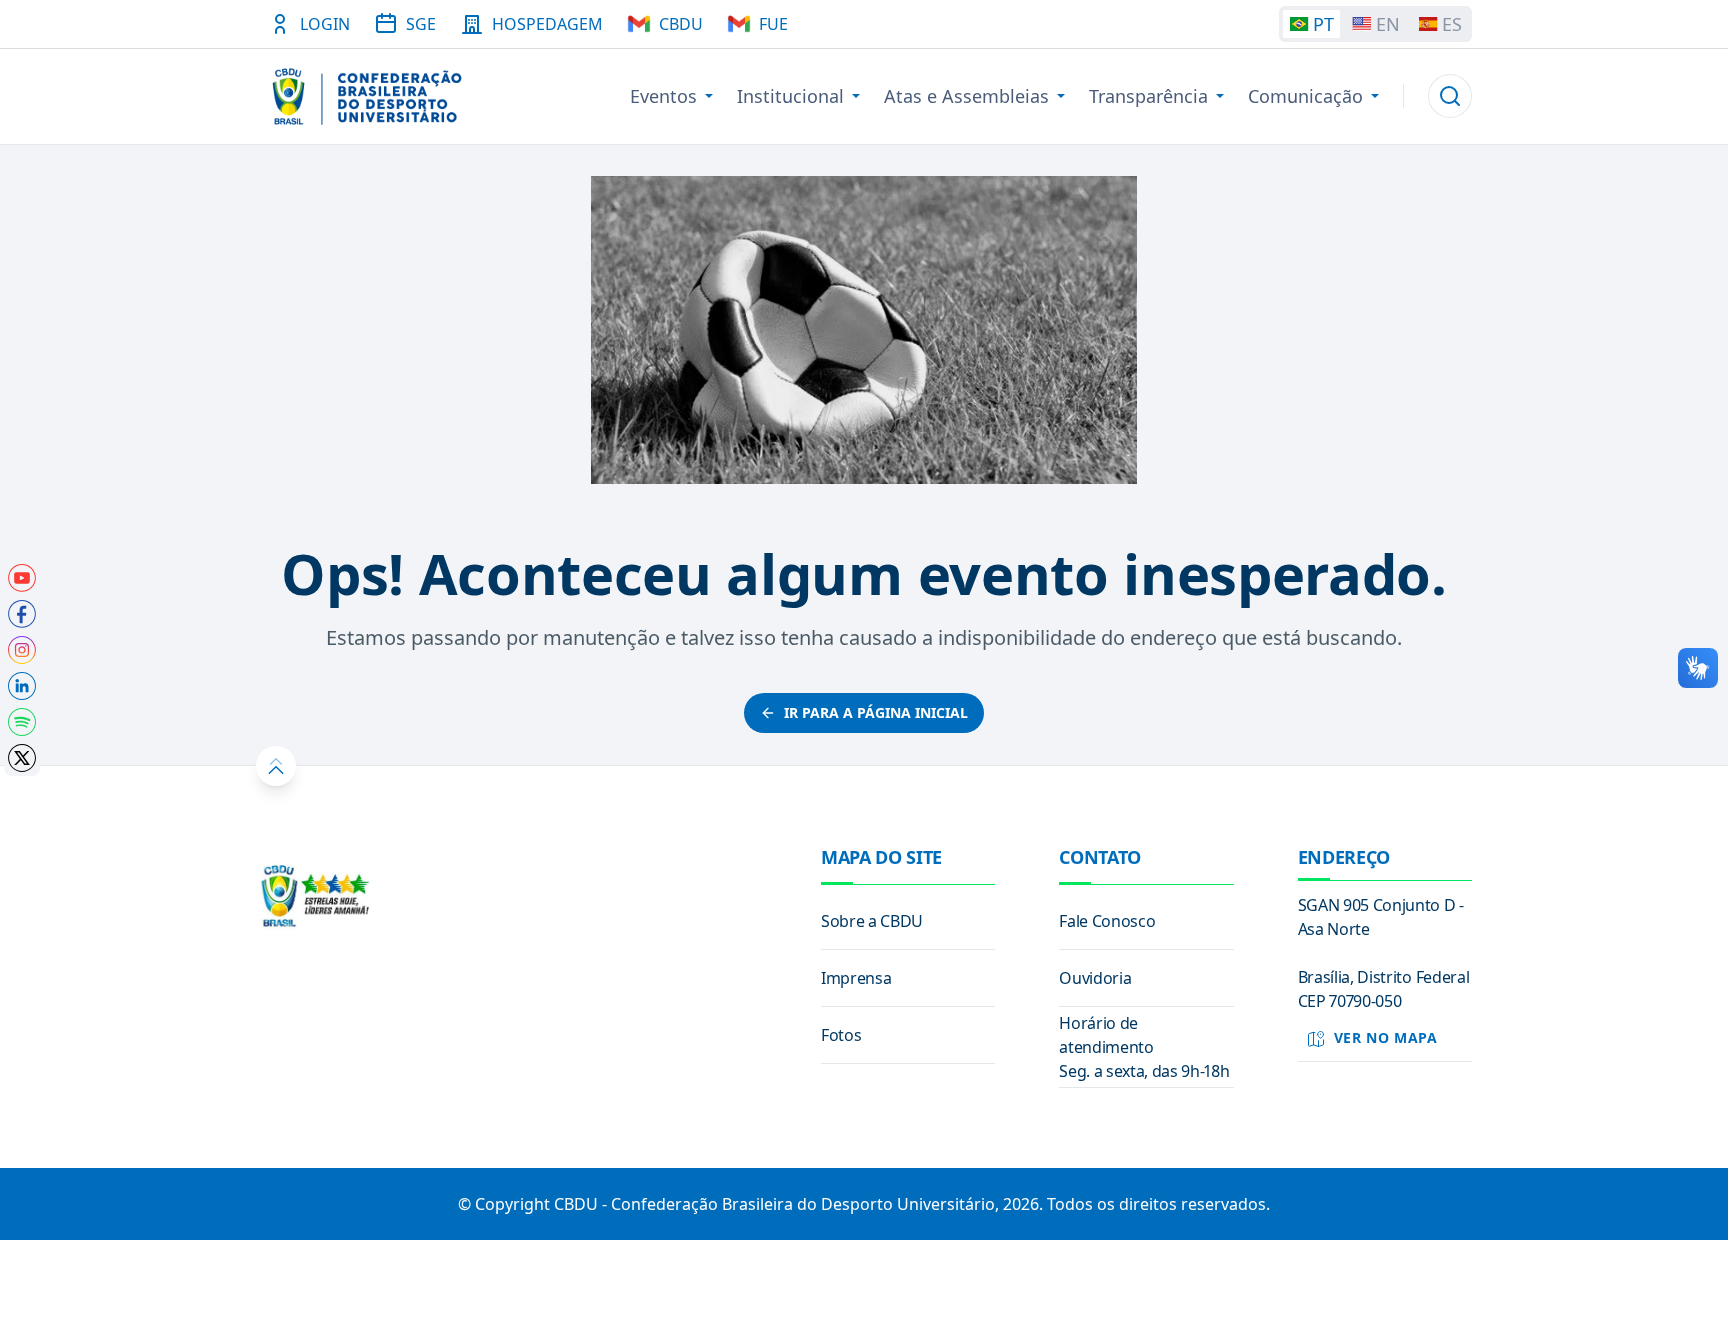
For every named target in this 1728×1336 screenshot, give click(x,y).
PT (1323, 24)
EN (1388, 24)
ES (1452, 24)
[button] (1450, 96)
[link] (22, 578)
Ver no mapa (1386, 1037)
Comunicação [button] (1305, 96)
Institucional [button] (790, 96)
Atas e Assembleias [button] (966, 96)
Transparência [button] (1148, 96)
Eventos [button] (663, 96)
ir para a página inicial (876, 712)
